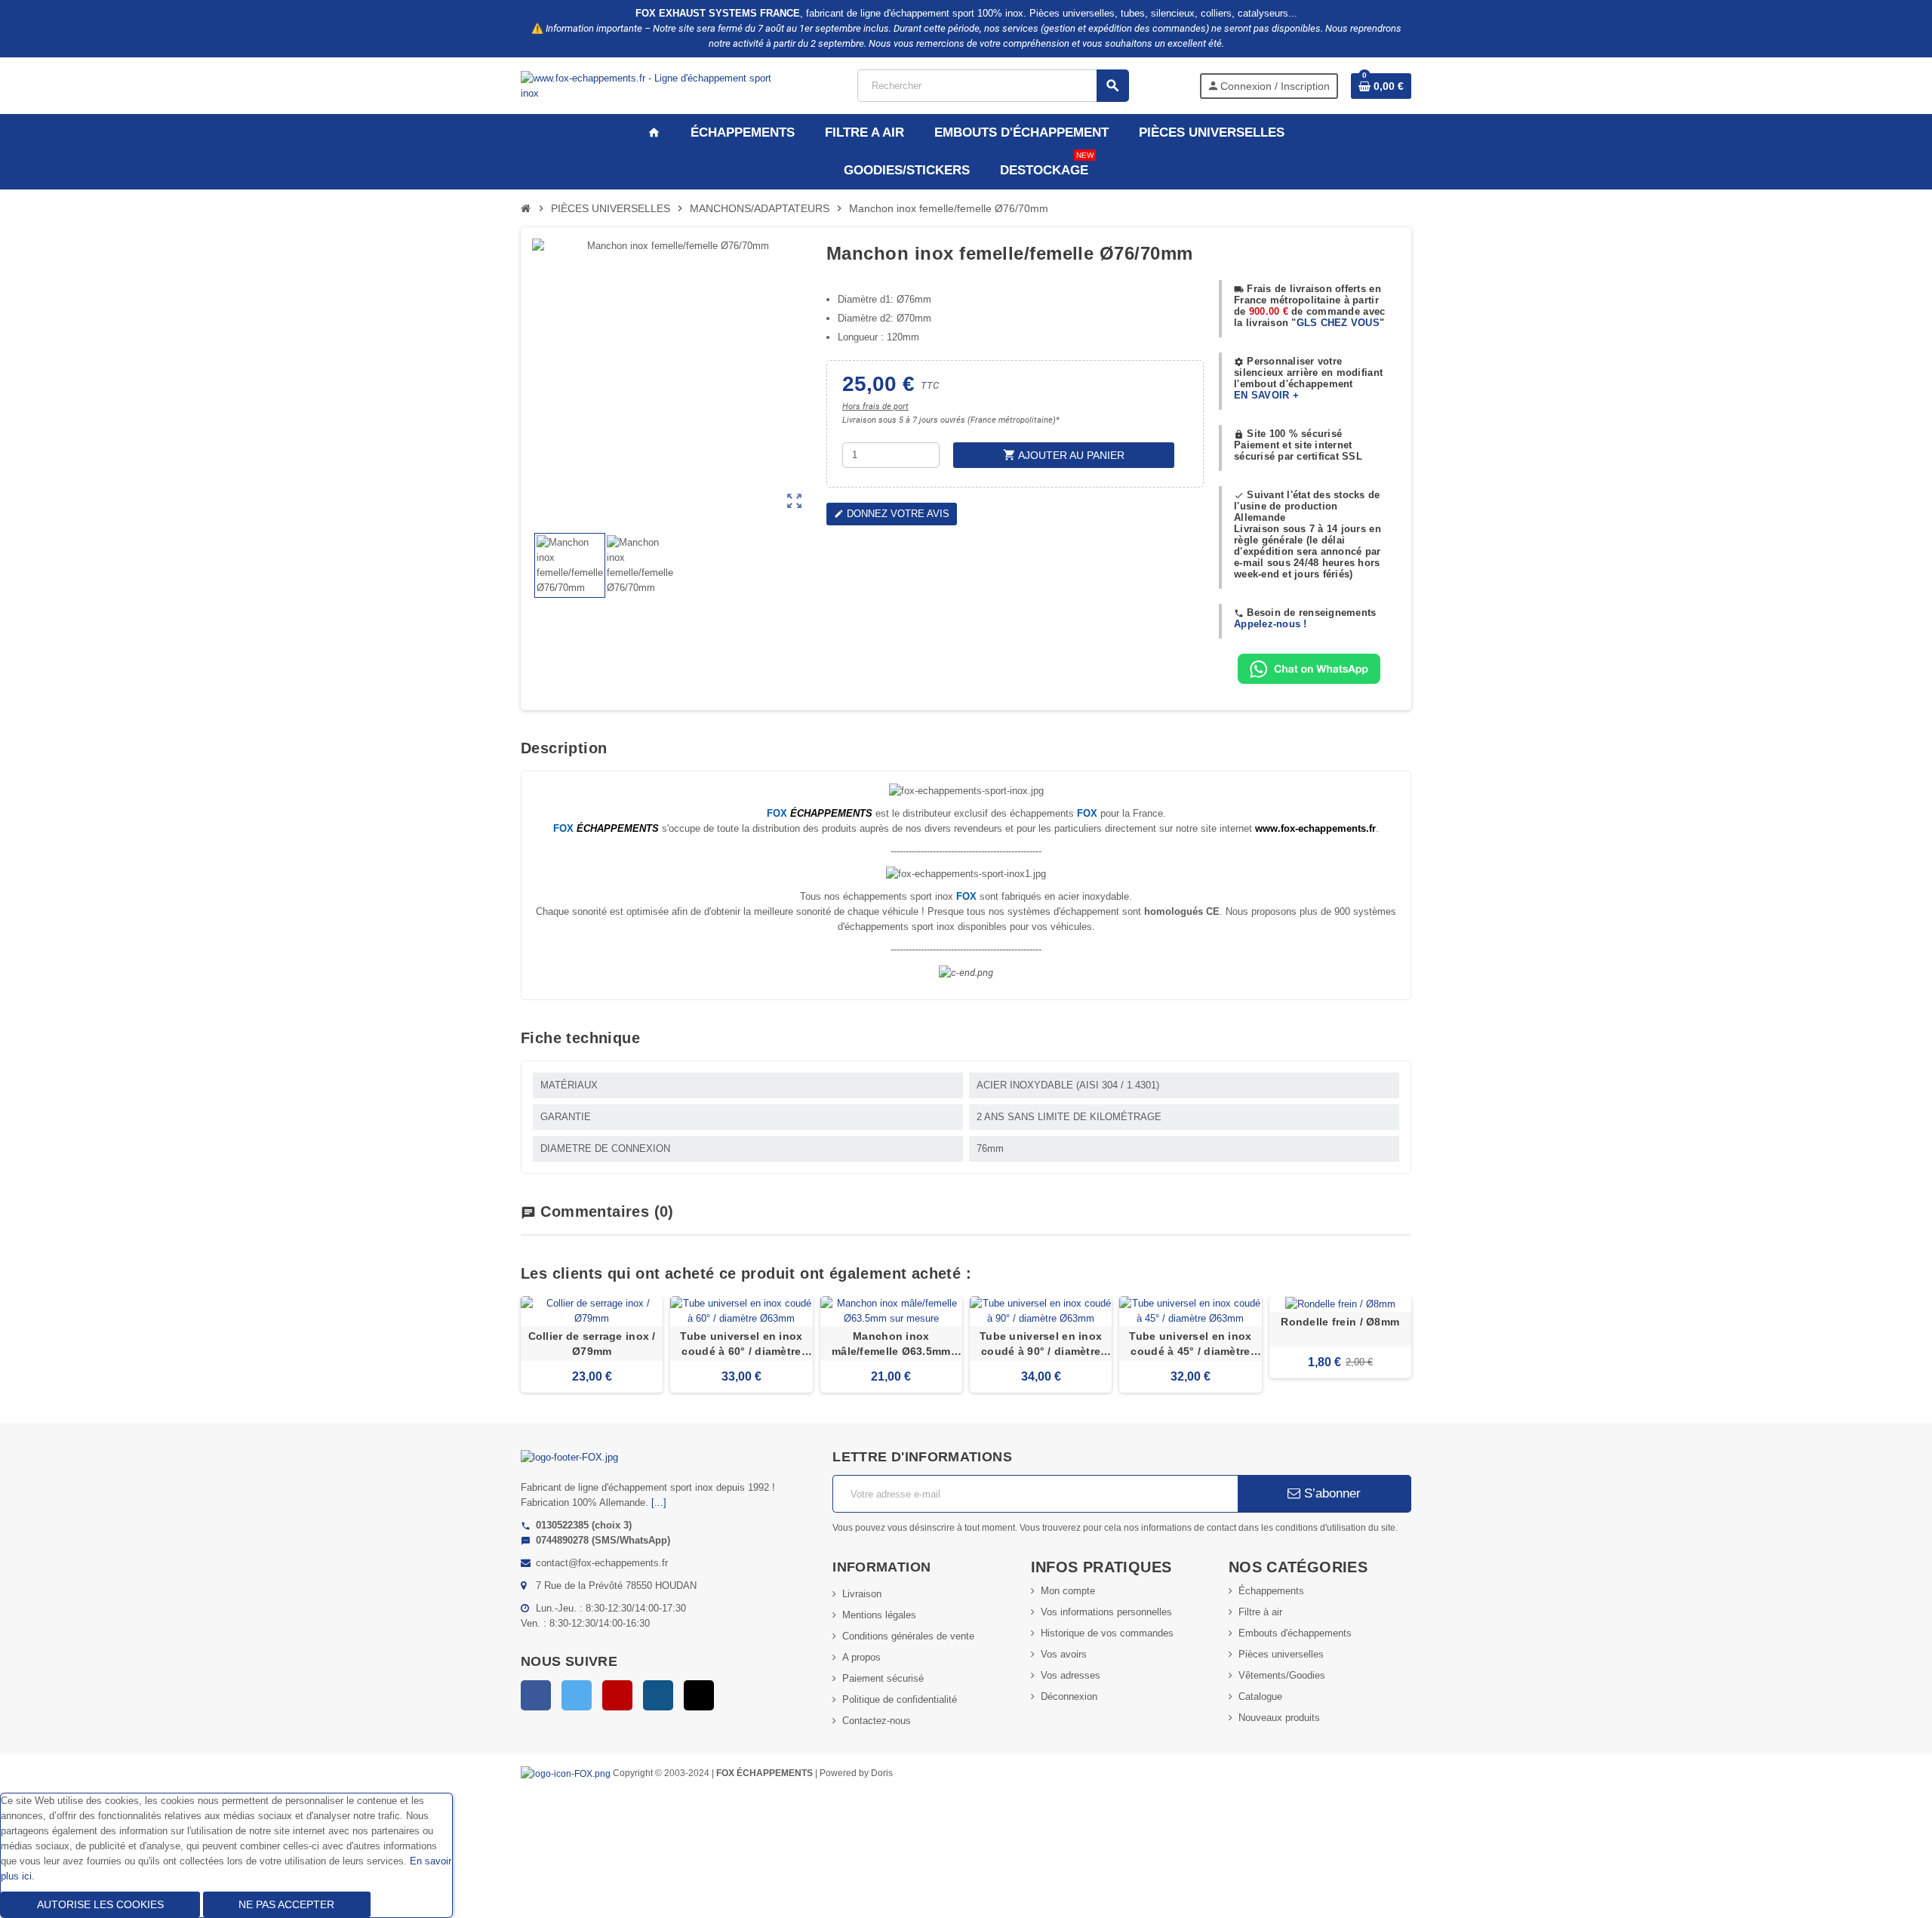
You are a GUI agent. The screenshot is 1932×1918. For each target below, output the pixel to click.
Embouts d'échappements (1295, 1633)
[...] (659, 1502)
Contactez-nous (877, 1721)
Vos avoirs (1064, 1654)
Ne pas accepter (286, 1904)
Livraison (862, 1594)
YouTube (617, 1695)
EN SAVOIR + (1266, 395)
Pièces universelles (1281, 1654)
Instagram (658, 1695)
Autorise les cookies (100, 1904)
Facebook (536, 1695)
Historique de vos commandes (1107, 1633)
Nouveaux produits (1279, 1718)
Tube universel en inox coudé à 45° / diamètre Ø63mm (1190, 1344)
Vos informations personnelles (1106, 1612)
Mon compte (1068, 1591)
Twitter (577, 1695)
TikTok (699, 1695)
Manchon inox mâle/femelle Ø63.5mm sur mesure (891, 1344)
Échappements (1271, 1591)
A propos (861, 1657)
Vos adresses (1071, 1675)
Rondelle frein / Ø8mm (1340, 1322)
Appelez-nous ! (1271, 624)
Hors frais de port (875, 406)
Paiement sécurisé (883, 1678)
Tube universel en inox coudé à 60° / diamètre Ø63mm (741, 1344)
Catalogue (1260, 1696)
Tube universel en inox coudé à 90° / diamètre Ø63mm (1041, 1344)
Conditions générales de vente (908, 1636)
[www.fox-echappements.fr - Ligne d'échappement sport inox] (654, 85)
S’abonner (1331, 1493)
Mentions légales (879, 1615)
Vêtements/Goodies (1282, 1675)
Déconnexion (1069, 1696)
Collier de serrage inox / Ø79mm (592, 1344)
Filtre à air (1260, 1612)
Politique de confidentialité (900, 1699)
